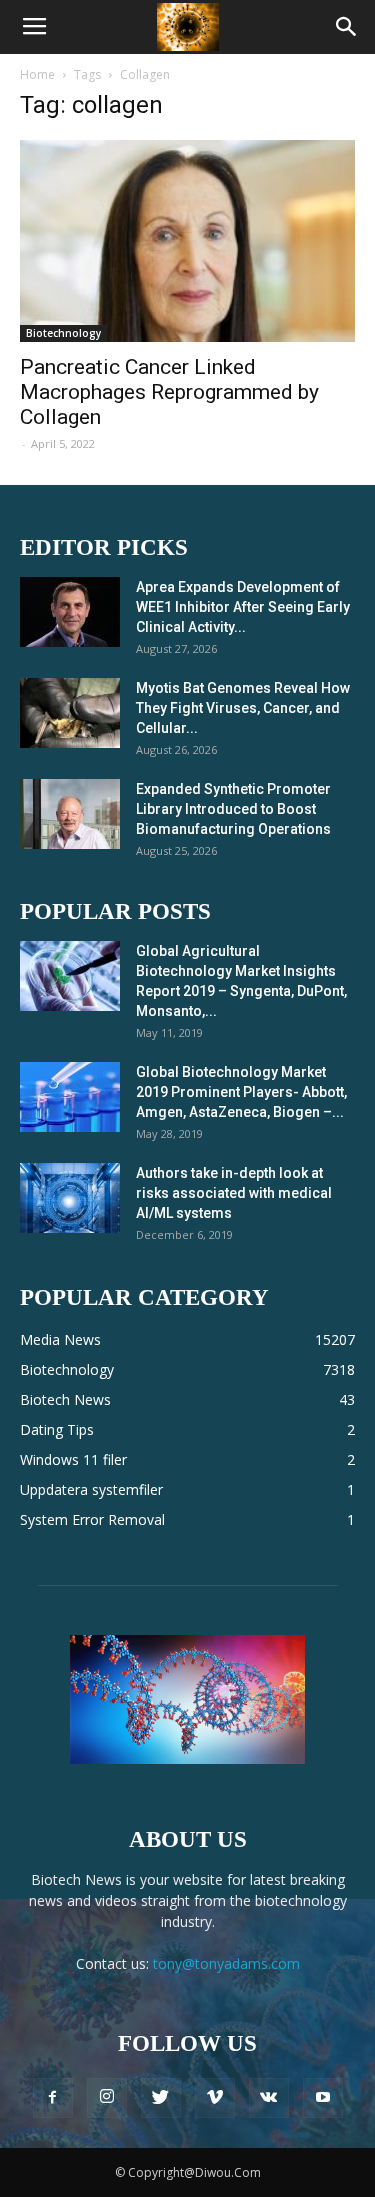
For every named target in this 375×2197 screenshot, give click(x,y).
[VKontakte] (269, 2098)
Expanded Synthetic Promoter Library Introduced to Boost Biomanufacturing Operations (233, 809)
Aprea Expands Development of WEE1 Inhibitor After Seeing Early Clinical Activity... (243, 607)
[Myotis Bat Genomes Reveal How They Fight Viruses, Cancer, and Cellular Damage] (70, 713)
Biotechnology (63, 333)
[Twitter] (161, 2098)
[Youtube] (323, 2098)
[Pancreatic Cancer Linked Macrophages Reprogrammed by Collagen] (187, 241)
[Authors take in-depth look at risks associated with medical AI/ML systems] (70, 1198)
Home (37, 74)
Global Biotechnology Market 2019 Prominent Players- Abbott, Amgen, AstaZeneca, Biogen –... (241, 1092)
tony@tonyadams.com (226, 1963)
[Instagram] (107, 2098)
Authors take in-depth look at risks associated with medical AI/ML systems (234, 1193)
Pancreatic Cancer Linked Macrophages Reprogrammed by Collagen (169, 392)
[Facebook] (53, 2098)
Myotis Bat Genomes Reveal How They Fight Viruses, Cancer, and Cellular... (243, 708)
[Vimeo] (215, 2098)
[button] (347, 27)
